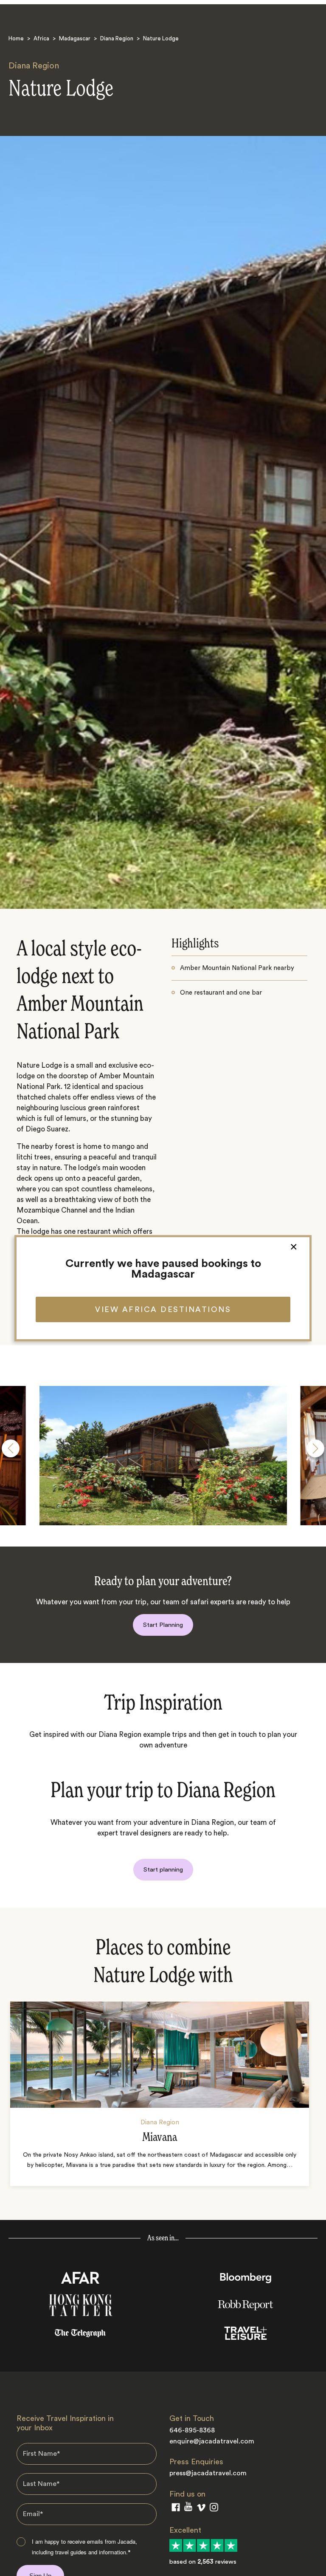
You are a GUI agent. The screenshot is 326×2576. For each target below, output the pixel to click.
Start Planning (163, 1625)
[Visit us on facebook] (176, 2509)
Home (16, 38)
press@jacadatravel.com (208, 2473)
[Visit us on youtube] (188, 2508)
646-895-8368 (192, 2430)
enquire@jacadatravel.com (212, 2441)
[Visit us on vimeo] (201, 2510)
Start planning (163, 1870)
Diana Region (117, 38)
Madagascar (75, 38)
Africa (41, 38)
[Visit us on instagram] (214, 2509)
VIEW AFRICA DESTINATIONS (163, 1309)
